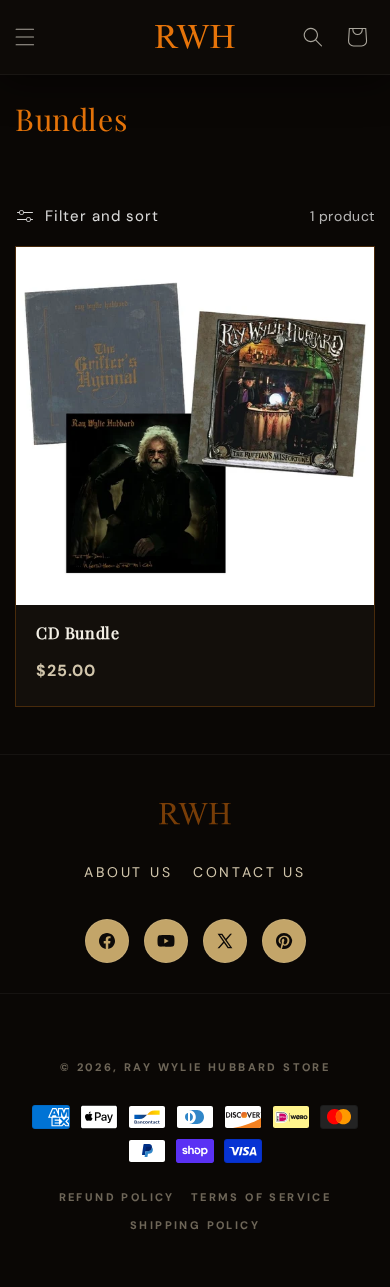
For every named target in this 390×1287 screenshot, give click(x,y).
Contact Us (249, 872)
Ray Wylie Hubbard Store (227, 1067)
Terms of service (261, 1197)
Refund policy (117, 1197)
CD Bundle (77, 632)
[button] (25, 37)
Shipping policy (195, 1225)
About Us (128, 872)
